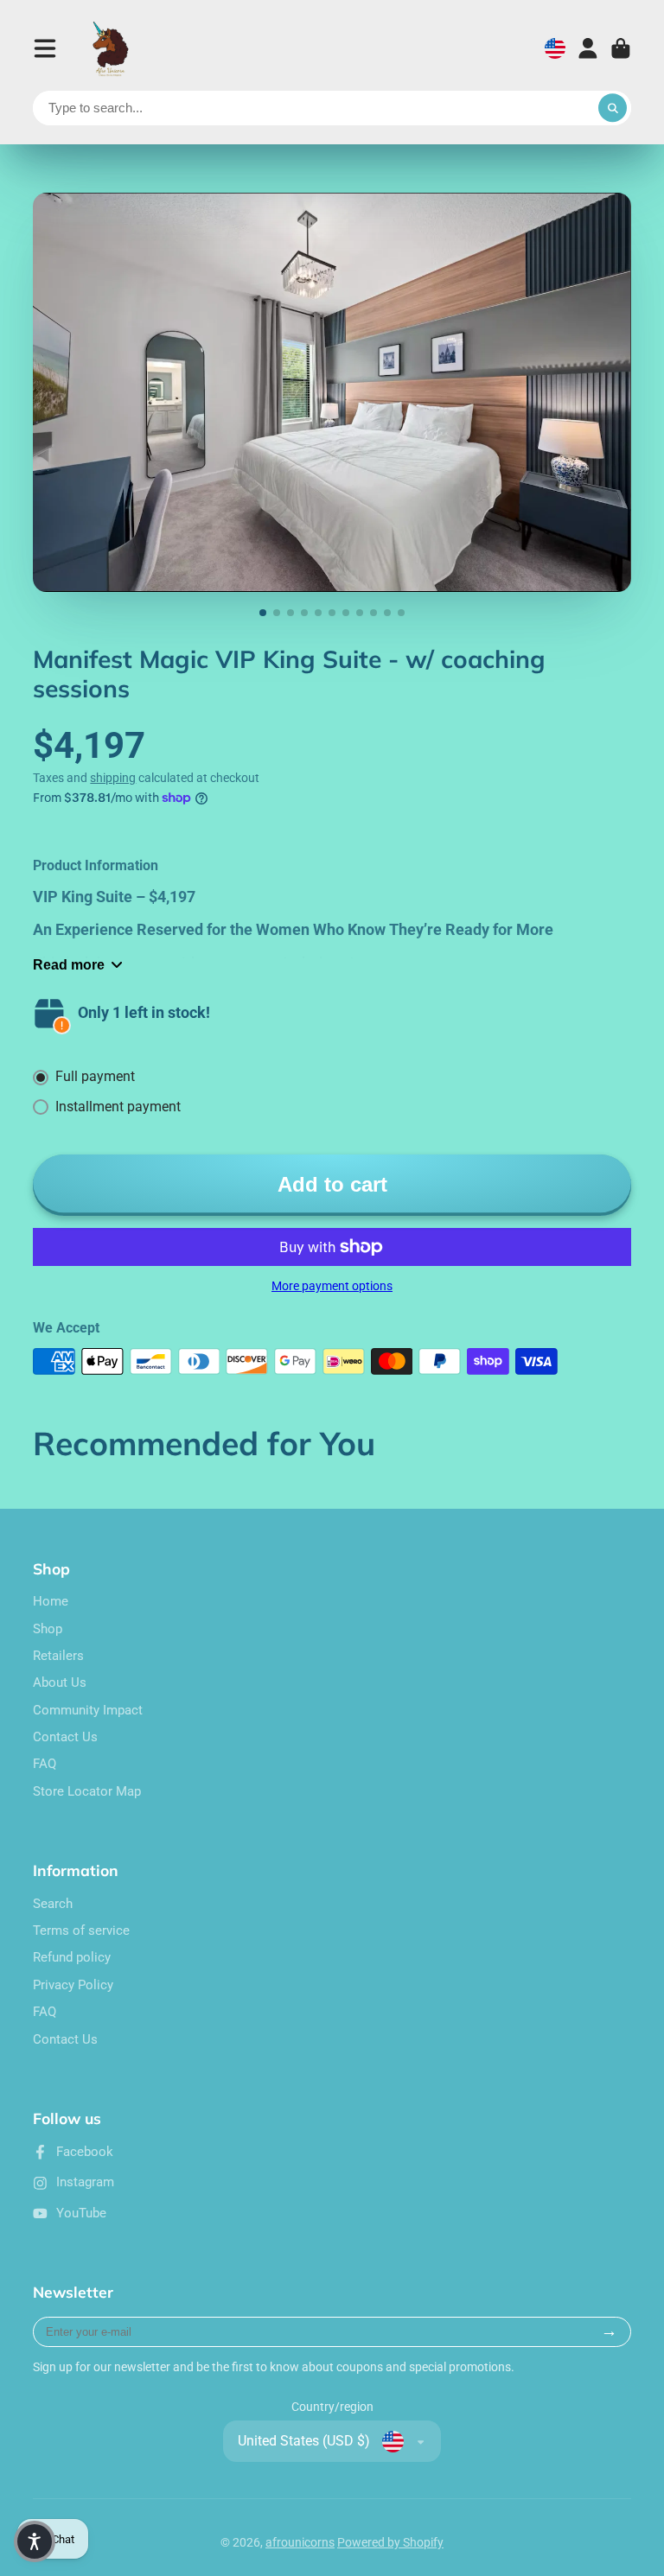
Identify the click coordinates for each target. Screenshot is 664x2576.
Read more (69, 964)
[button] (35, 2541)
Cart (621, 48)
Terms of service (81, 1930)
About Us (60, 1682)
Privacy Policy (73, 1985)
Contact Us (65, 1737)
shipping (113, 778)
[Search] (613, 108)
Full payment (95, 1076)
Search (53, 1904)
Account (588, 48)
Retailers (58, 1656)
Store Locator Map (87, 1791)
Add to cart (332, 1184)
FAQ (45, 1764)
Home (51, 1601)
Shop (48, 1629)
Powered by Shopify (390, 2542)
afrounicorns (300, 2542)
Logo (112, 48)
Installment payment (118, 1107)
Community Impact (88, 1710)
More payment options (332, 1286)
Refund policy (72, 1957)
